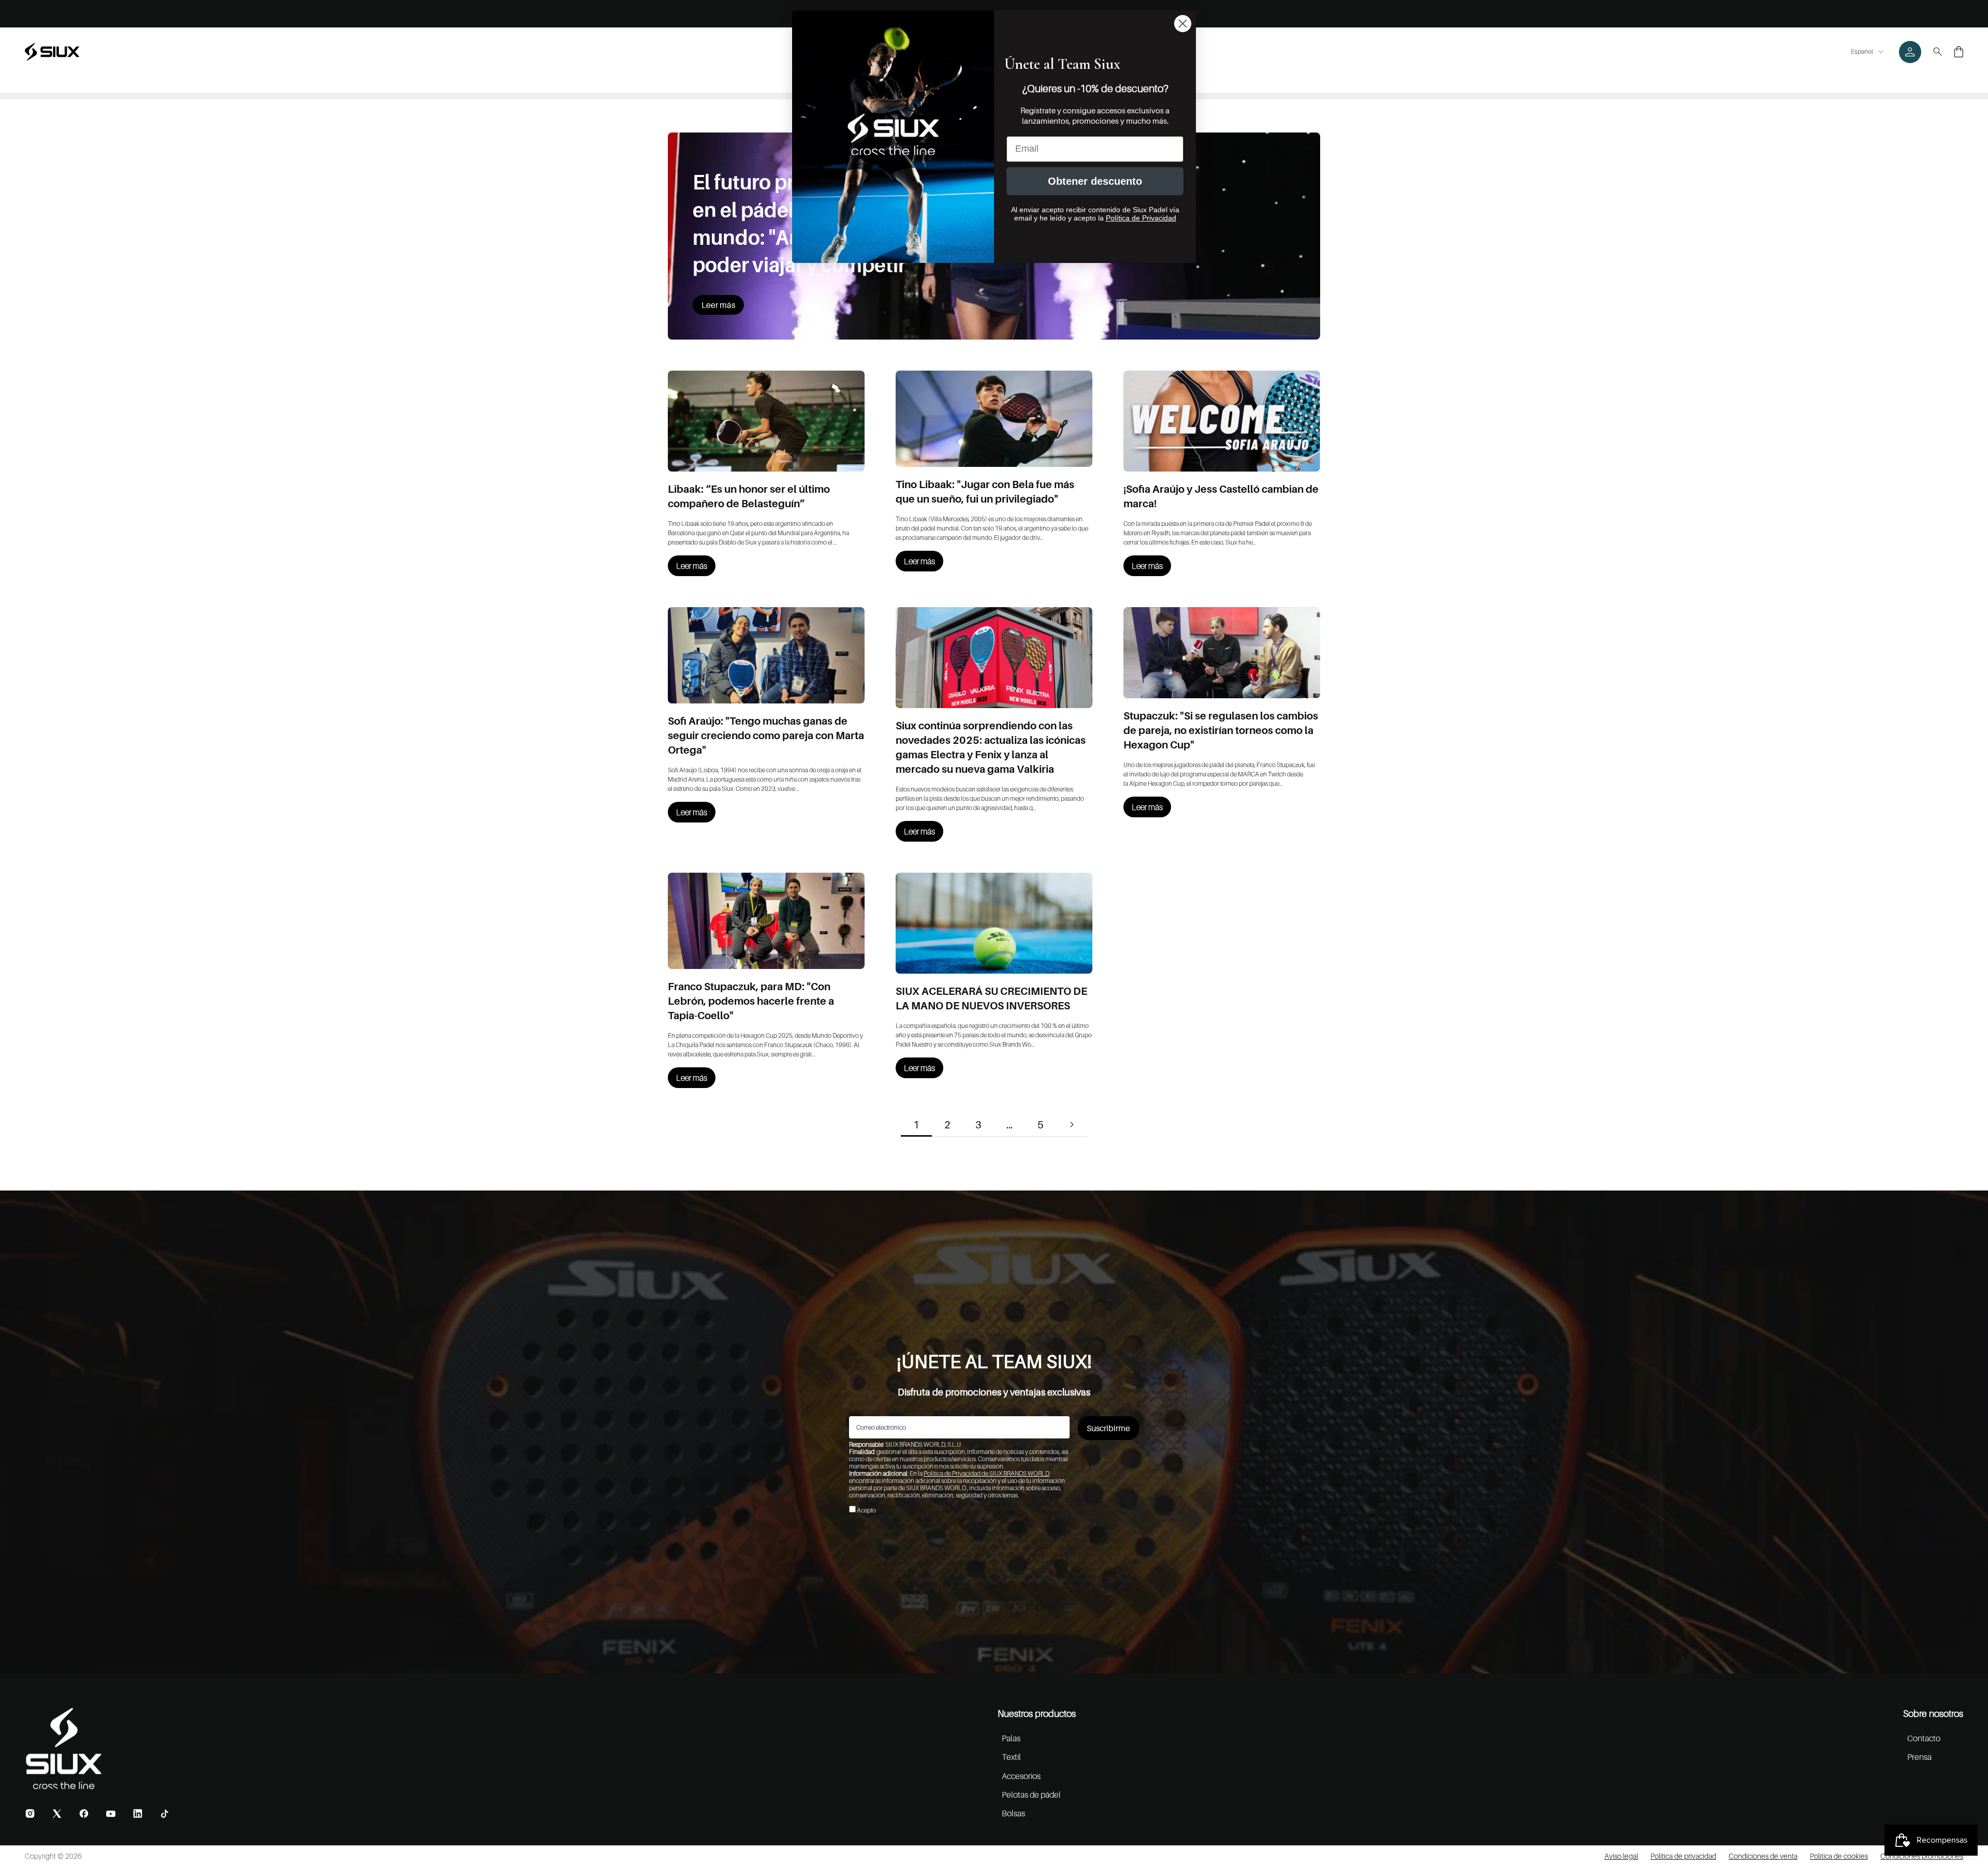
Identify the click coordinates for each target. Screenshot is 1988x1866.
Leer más (718, 305)
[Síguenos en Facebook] (84, 1813)
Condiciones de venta (1763, 1856)
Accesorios (1021, 1776)
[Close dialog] (1183, 24)
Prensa (1919, 1757)
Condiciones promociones (1922, 1856)
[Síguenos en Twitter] (57, 1813)
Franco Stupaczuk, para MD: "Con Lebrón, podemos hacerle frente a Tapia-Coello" (751, 1001)
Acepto (866, 1510)
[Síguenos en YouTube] (111, 1814)
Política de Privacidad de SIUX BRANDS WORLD (986, 1473)
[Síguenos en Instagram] (30, 1813)
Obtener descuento (1095, 181)
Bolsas (1013, 1813)
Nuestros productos (1037, 1714)
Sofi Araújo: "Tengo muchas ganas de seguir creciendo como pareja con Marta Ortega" (766, 736)
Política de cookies (1839, 1856)
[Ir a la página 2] (1072, 1125)
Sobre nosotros (1933, 1714)
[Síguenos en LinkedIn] (138, 1813)
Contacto (1924, 1738)
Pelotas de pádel (1031, 1795)
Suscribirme (1108, 1428)
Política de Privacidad (1141, 218)
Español (1862, 52)
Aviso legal (1621, 1856)
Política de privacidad (1683, 1856)
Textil (1011, 1757)
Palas (1011, 1738)
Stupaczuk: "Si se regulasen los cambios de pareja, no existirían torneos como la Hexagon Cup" (1221, 730)
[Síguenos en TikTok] (165, 1814)
